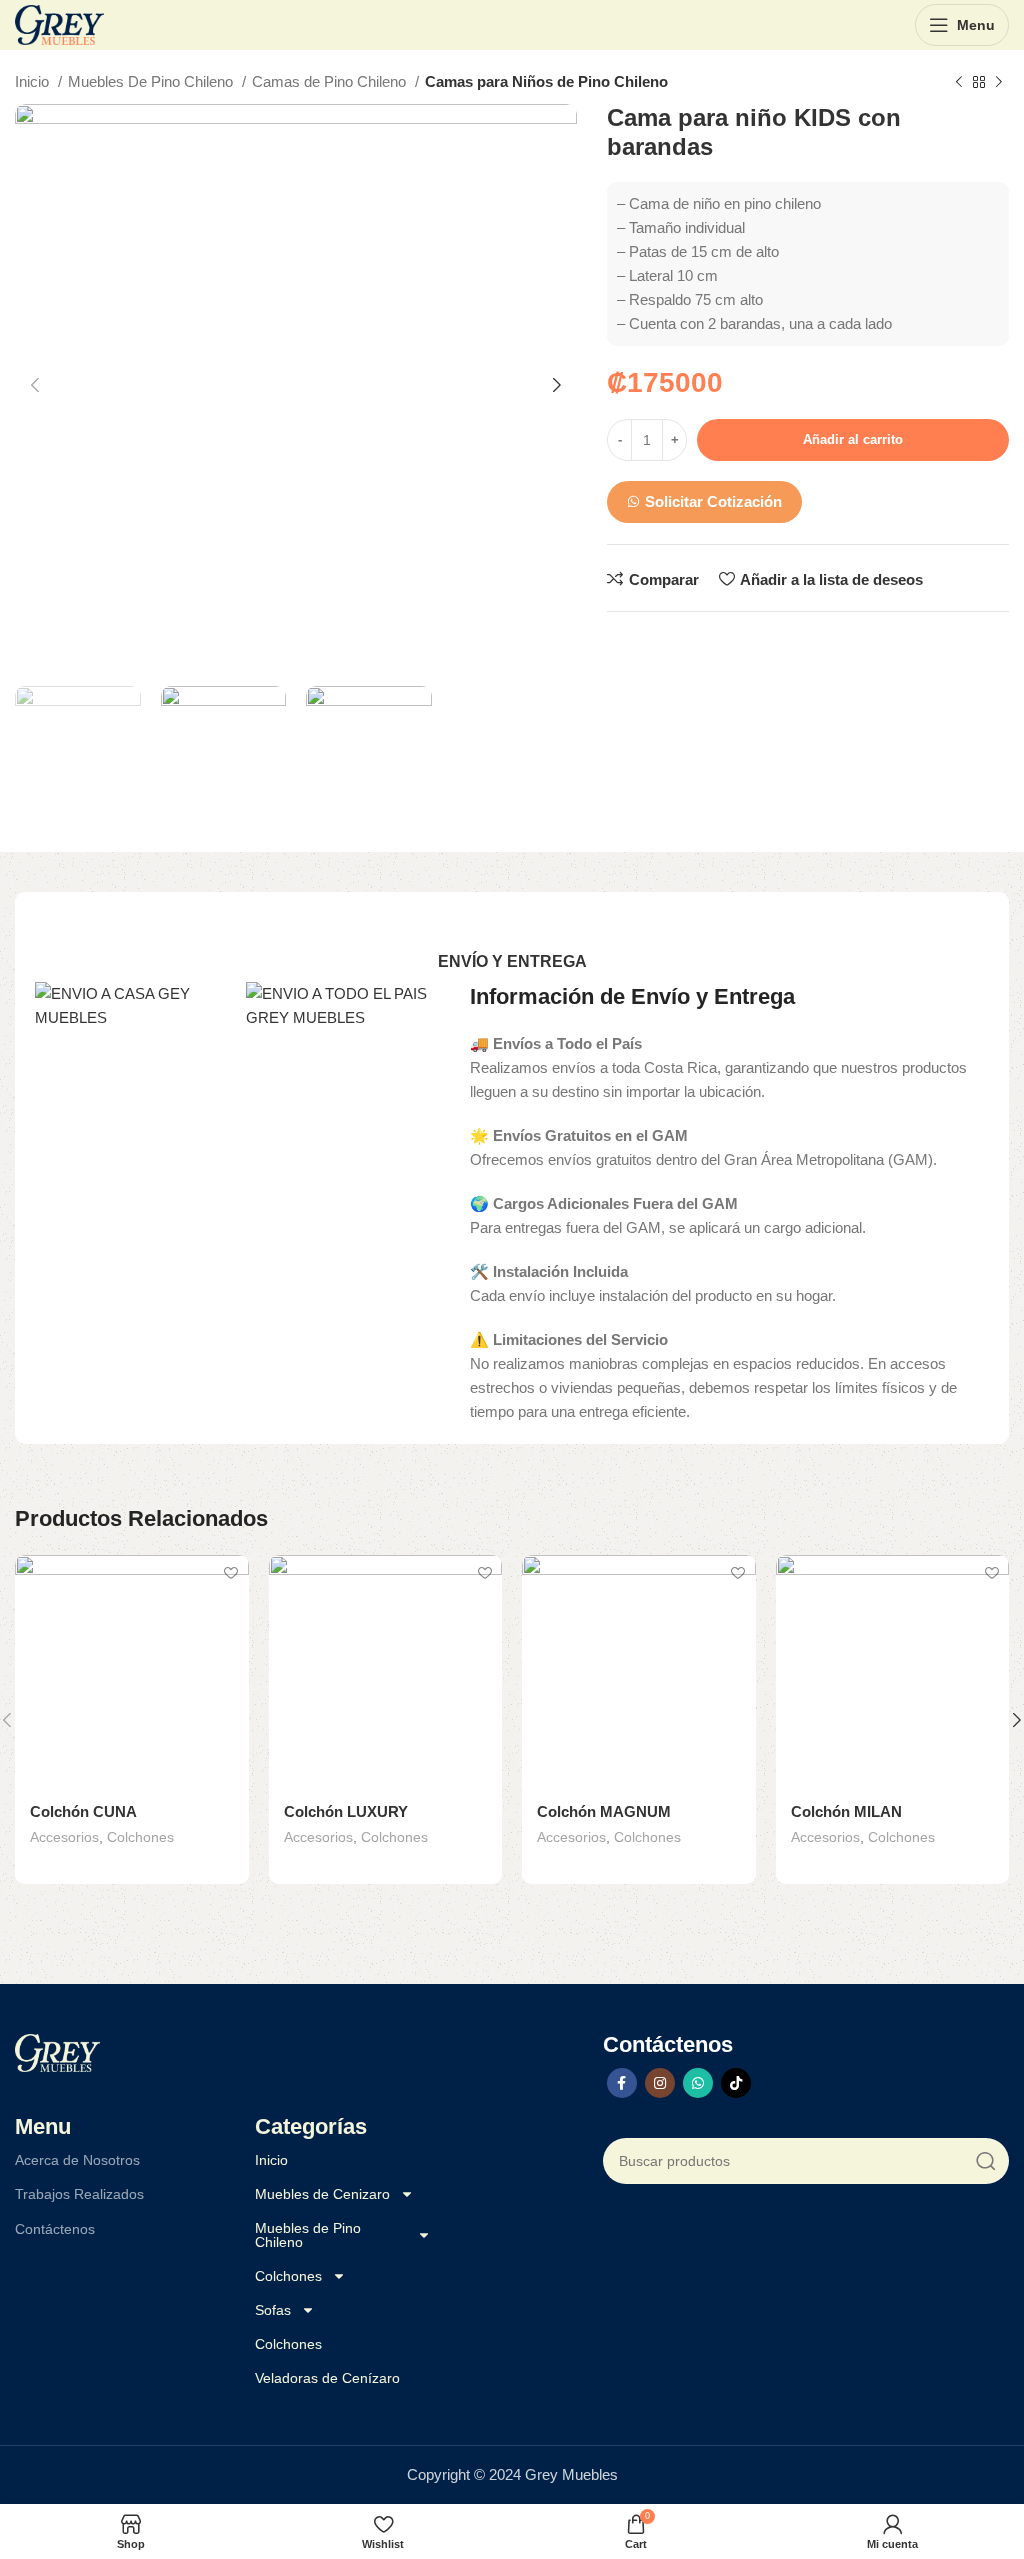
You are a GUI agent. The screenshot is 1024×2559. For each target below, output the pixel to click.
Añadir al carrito (853, 439)
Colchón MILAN (846, 1811)
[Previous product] (959, 83)
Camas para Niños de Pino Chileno (546, 81)
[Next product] (999, 83)
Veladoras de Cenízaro (327, 2378)
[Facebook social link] (622, 2083)
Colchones (140, 1837)
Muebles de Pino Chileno (308, 2235)
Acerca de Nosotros (77, 2160)
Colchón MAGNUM (604, 1811)
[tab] (512, 961)
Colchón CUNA (83, 1811)
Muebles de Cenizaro (322, 2194)
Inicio (34, 81)
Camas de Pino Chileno (331, 81)
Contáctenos (55, 2229)
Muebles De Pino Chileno (152, 81)
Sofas (273, 2310)
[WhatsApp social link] (698, 2083)
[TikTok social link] (736, 2083)
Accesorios (64, 1837)
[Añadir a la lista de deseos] (231, 1572)
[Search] (986, 2161)
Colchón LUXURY (346, 1811)
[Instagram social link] (660, 2083)
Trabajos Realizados (79, 2194)
